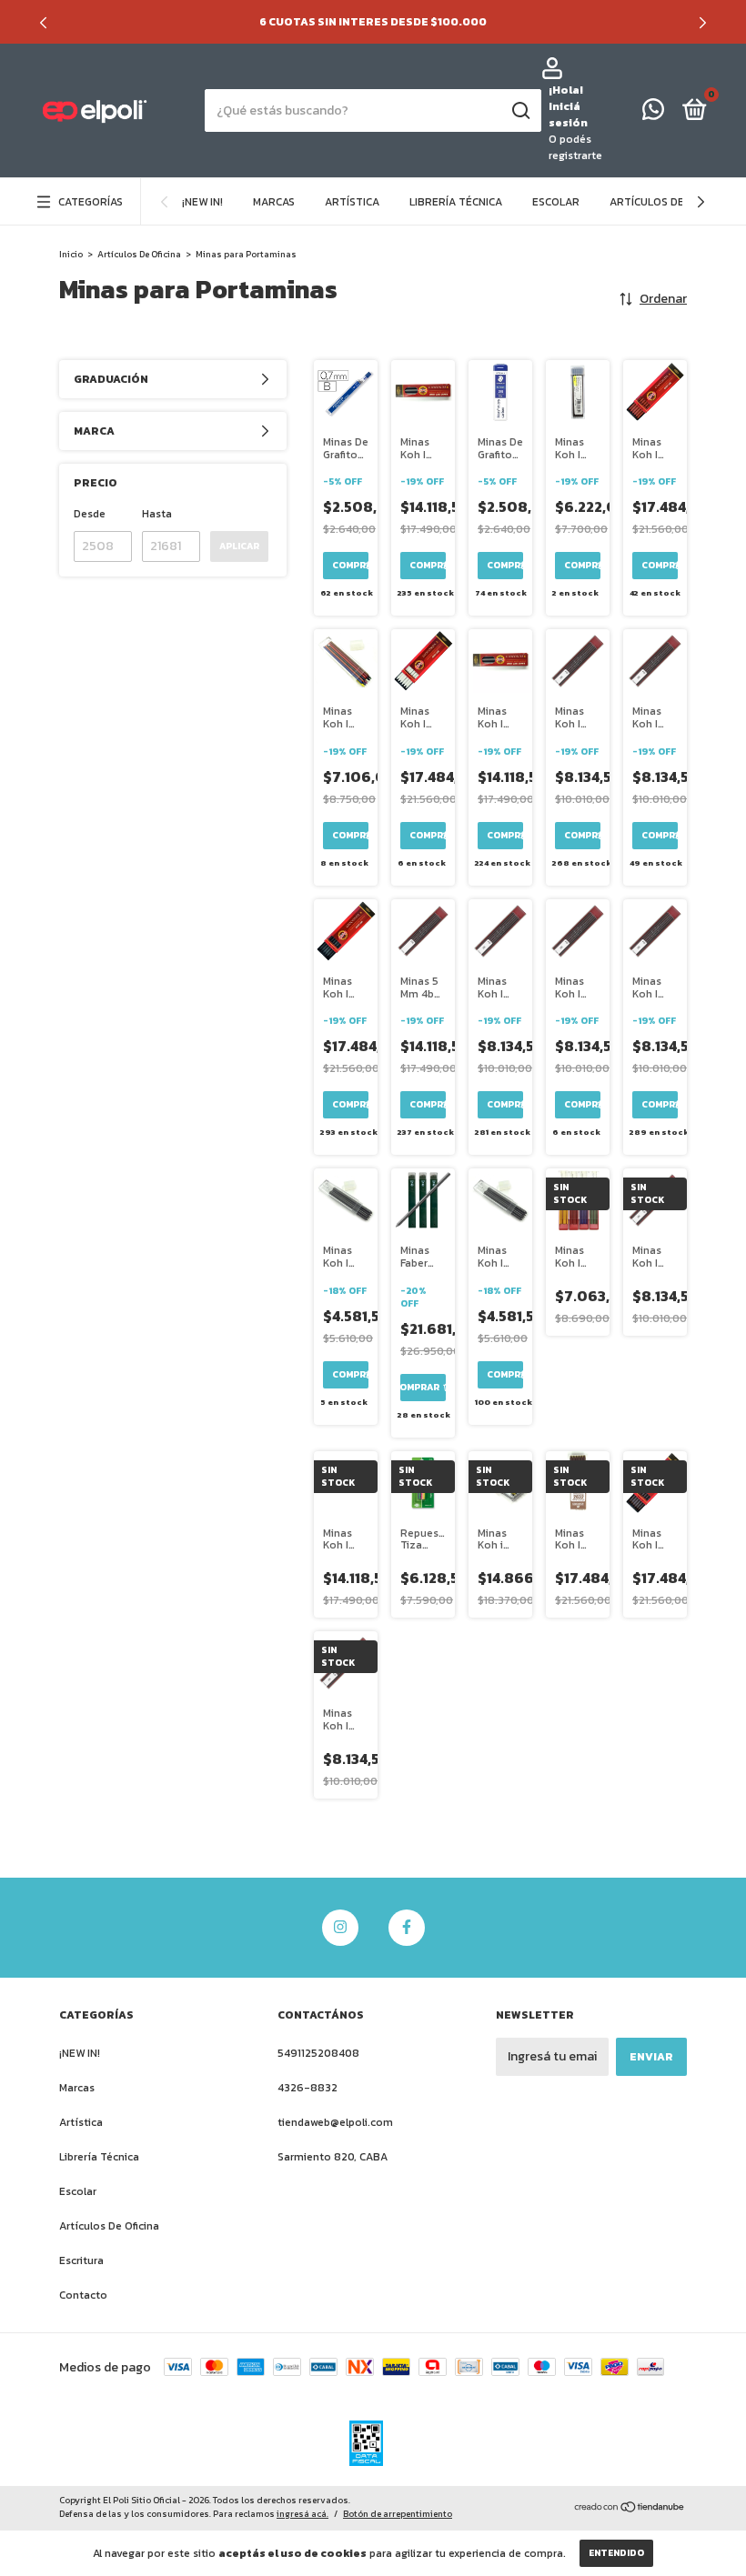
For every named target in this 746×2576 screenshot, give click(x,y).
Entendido (616, 2553)
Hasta (157, 514)
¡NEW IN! (202, 202)
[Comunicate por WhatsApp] (653, 114)
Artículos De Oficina (668, 202)
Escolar (556, 202)
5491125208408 (318, 2053)
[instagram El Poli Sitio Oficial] (340, 1928)
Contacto (83, 2295)
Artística (352, 202)
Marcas (274, 202)
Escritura (81, 2260)
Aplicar (239, 546)
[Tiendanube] (630, 2509)
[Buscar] (520, 111)
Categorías (91, 202)
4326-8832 (307, 2088)
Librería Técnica (456, 202)
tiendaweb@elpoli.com (335, 2122)
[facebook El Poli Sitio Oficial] (407, 1928)
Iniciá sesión (568, 115)
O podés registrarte (575, 147)
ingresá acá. (302, 2514)
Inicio (71, 254)
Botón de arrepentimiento (398, 2514)
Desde (90, 514)
